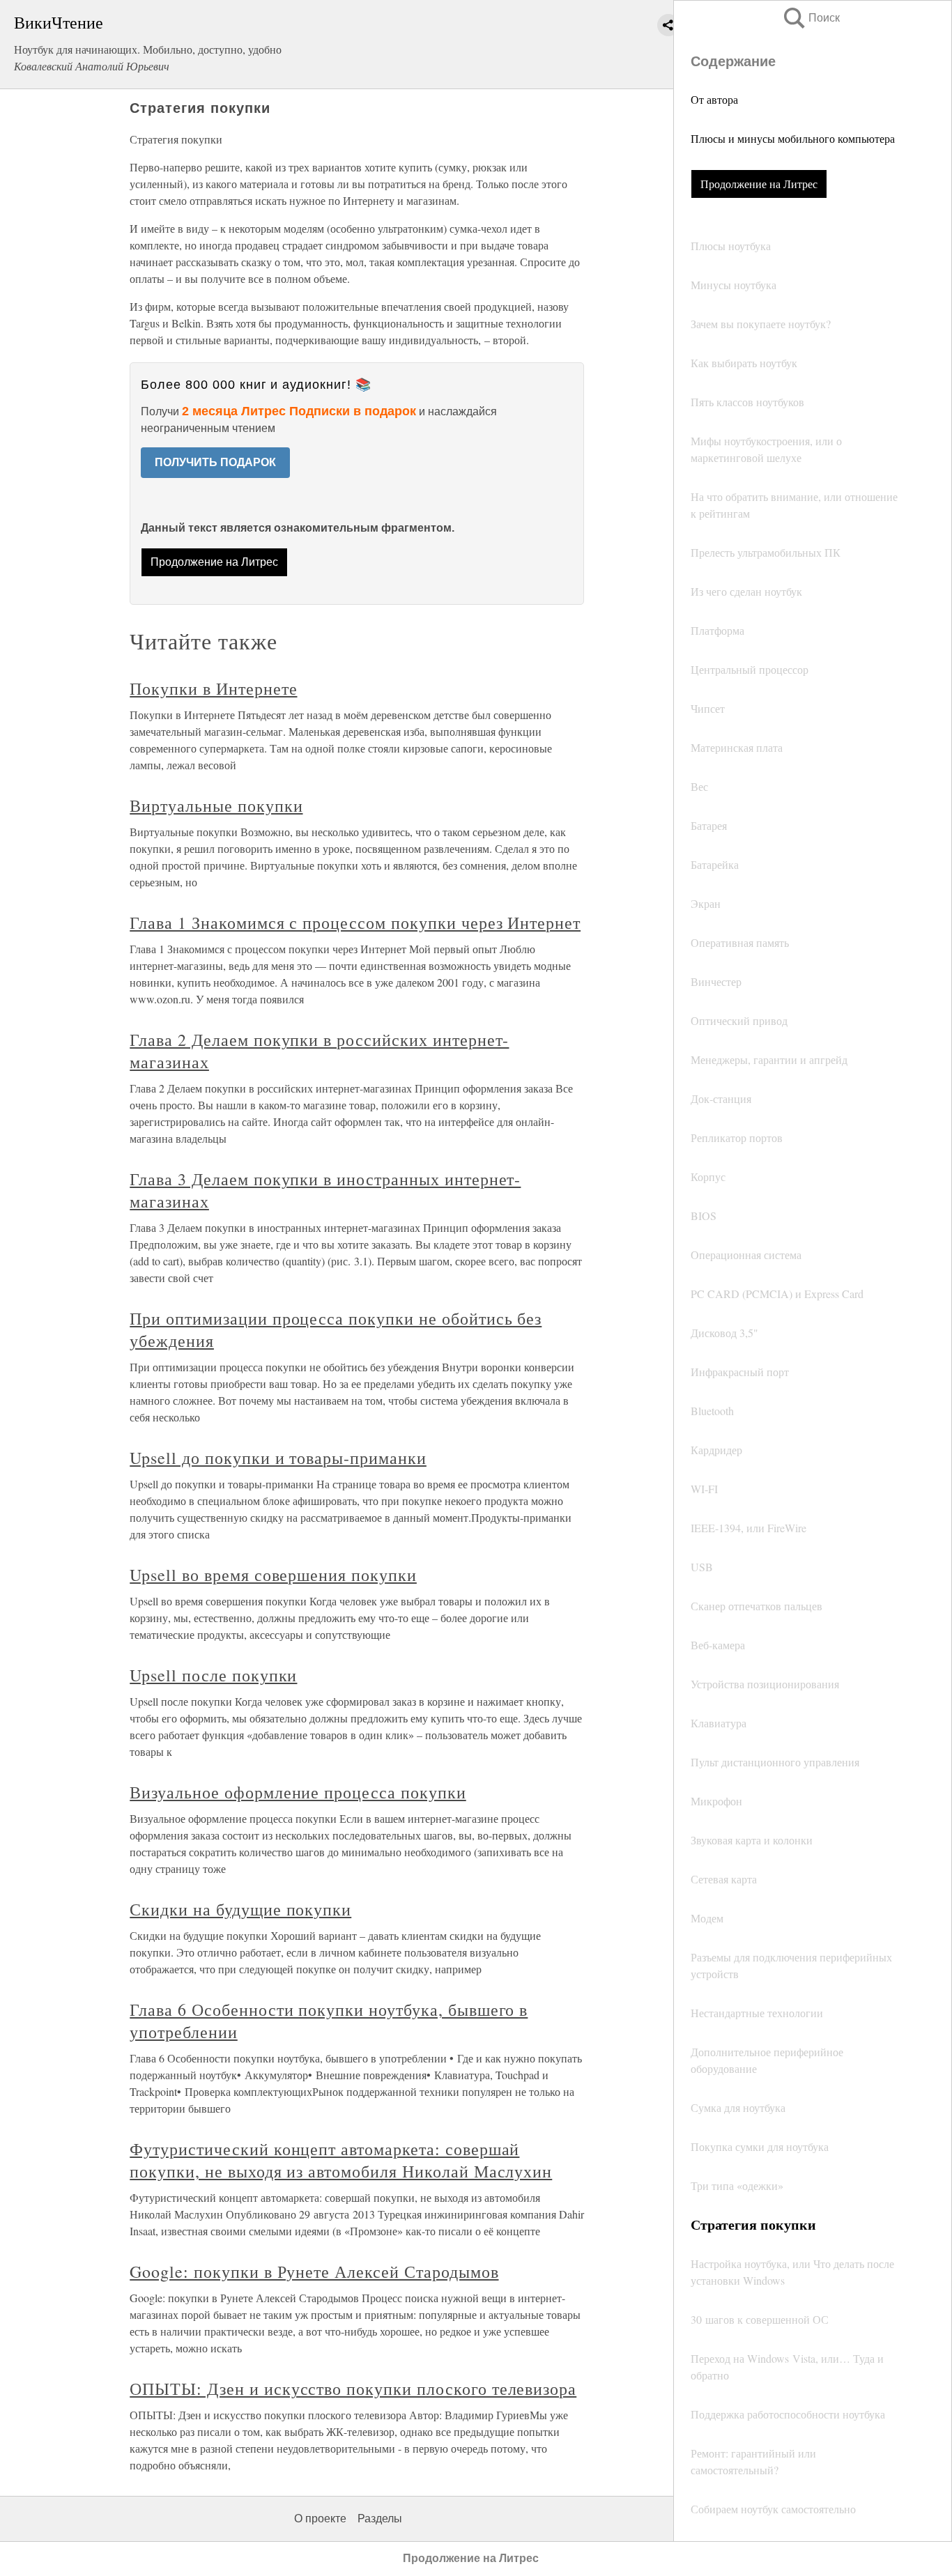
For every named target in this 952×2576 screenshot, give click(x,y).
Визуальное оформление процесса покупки (298, 1792)
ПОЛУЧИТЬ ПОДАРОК (215, 462)
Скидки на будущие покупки (240, 1909)
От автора (714, 99)
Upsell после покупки (213, 1675)
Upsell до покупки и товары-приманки (278, 1458)
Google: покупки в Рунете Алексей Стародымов (314, 2272)
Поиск (811, 18)
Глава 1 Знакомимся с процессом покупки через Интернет (355, 923)
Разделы (380, 2519)
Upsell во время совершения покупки (273, 1575)
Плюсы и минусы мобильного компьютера (793, 138)
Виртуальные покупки (216, 805)
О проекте (320, 2519)
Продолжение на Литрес (759, 184)
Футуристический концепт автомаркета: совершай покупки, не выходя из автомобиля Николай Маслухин (341, 2160)
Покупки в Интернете (213, 688)
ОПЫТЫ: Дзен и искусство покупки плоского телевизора (353, 2389)
